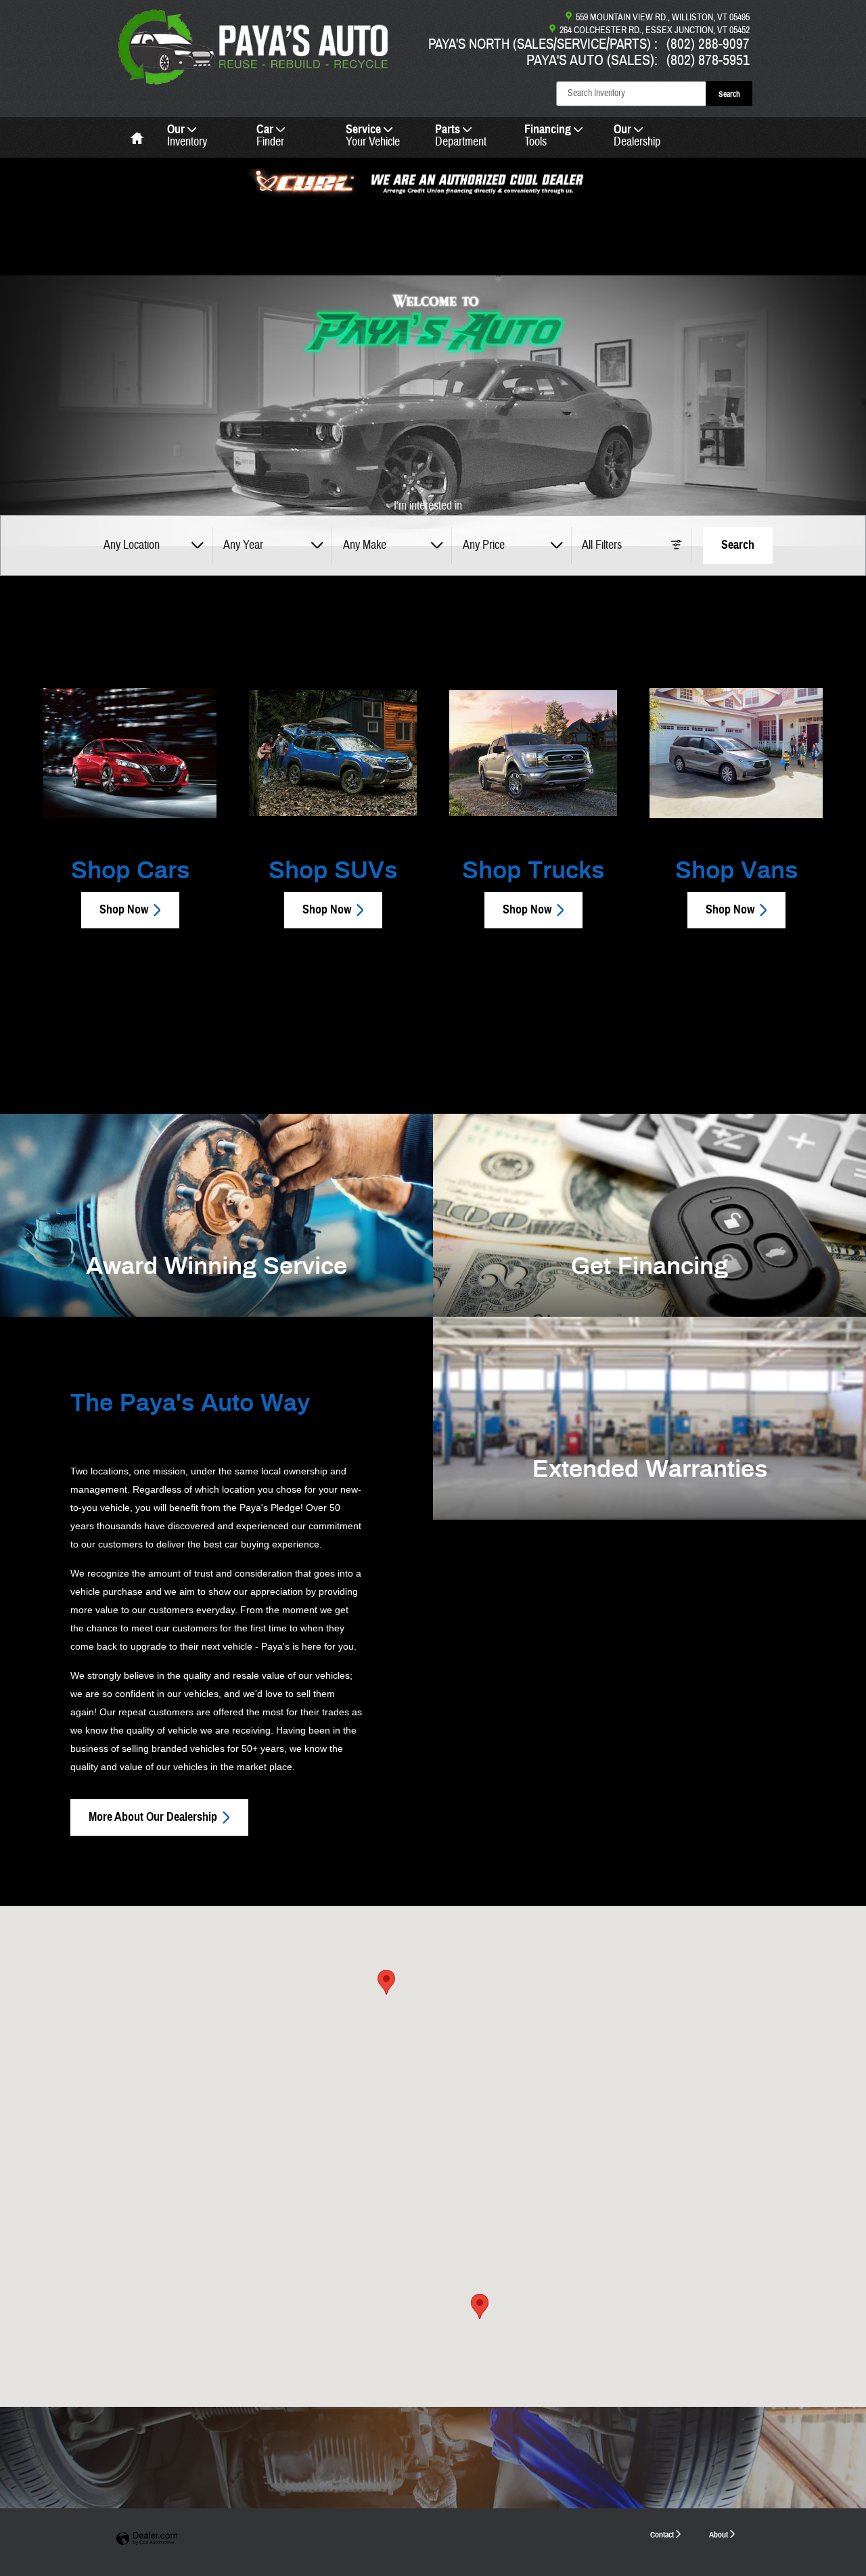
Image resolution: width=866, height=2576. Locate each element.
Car (270, 136)
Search (729, 94)
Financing (548, 136)
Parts (461, 136)
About (719, 2534)
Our (187, 136)
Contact (662, 2534)
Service (373, 136)
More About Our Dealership (153, 1817)
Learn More (645, 1505)
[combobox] (153, 545)
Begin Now (645, 1302)
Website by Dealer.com (147, 2539)
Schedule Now (211, 1302)
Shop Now (124, 909)
